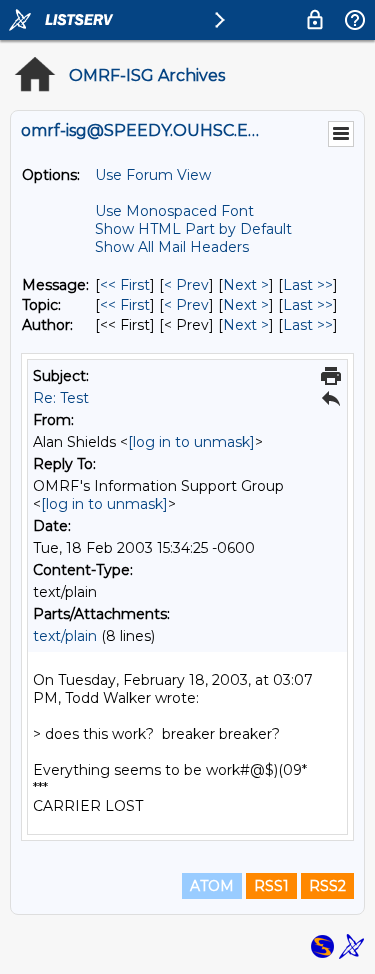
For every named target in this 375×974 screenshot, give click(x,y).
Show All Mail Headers (172, 247)
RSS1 (271, 886)
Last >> (308, 285)
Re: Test (61, 398)
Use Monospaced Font (174, 211)
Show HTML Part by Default (193, 229)
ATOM (212, 886)
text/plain (65, 636)
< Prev (186, 285)
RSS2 (327, 886)
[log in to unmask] (191, 442)
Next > (246, 285)
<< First (125, 285)
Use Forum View (153, 175)
